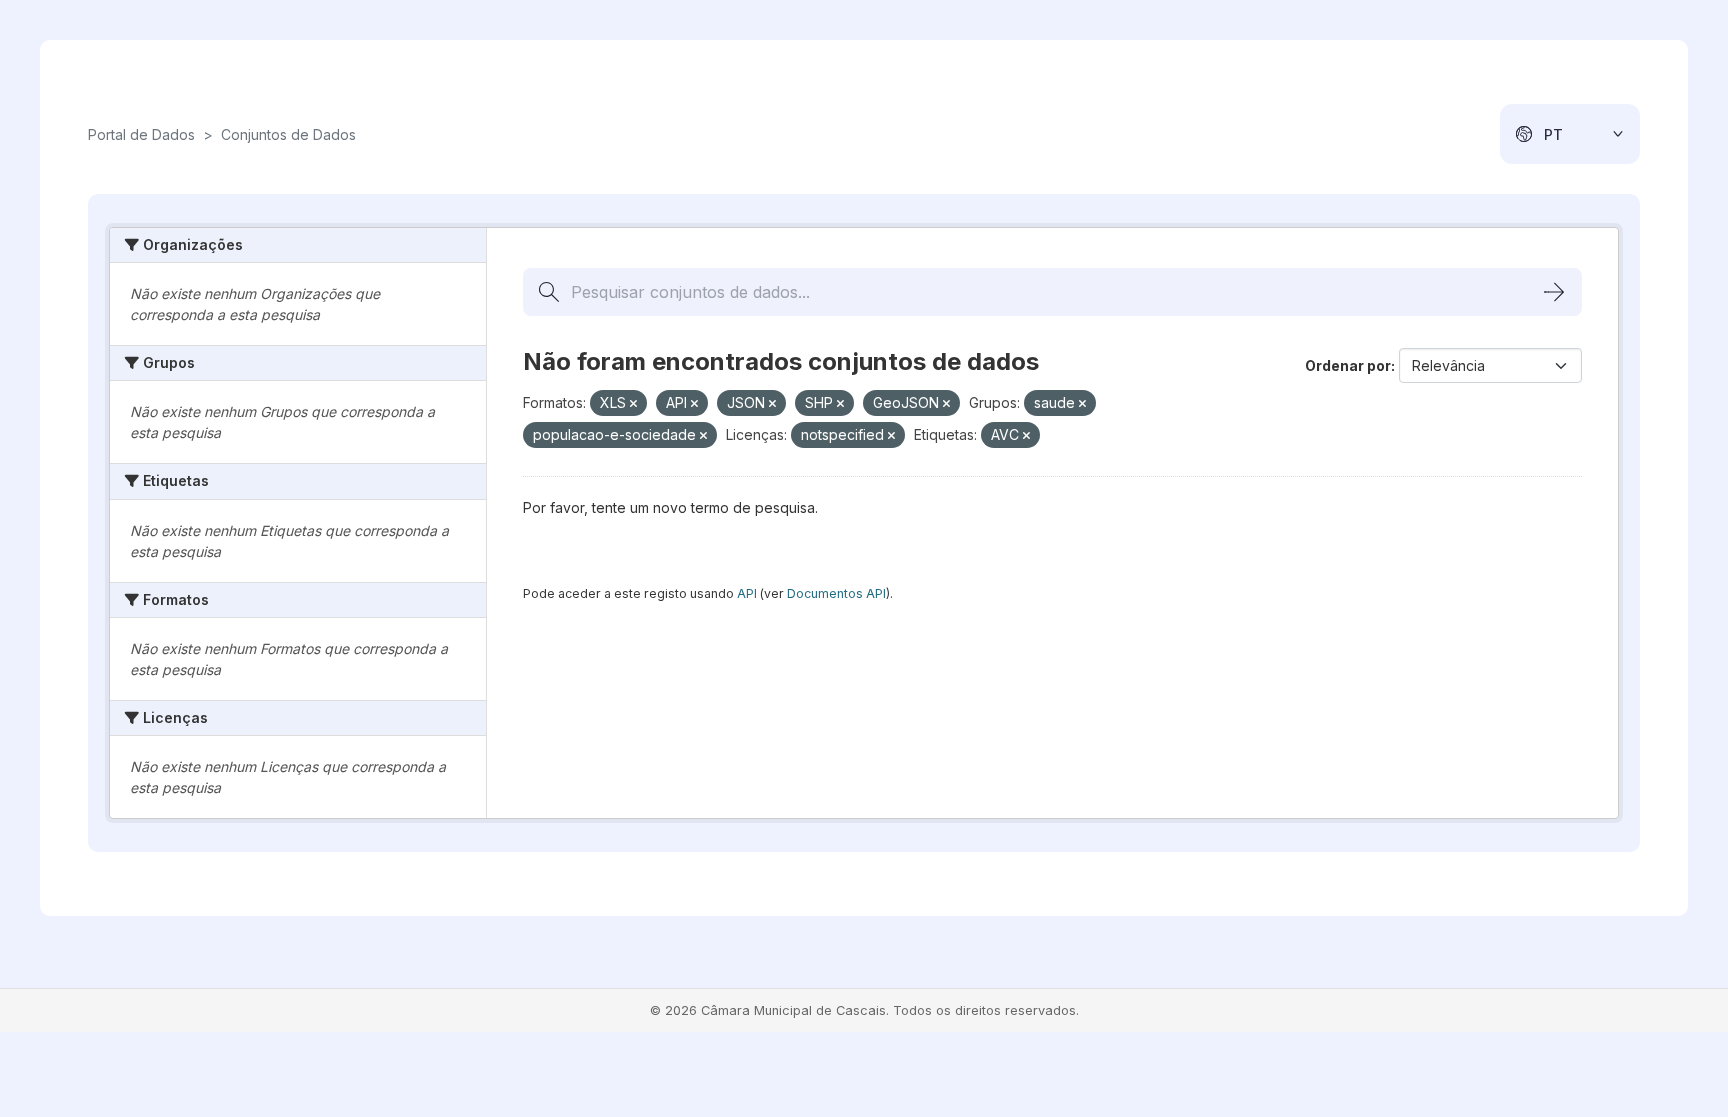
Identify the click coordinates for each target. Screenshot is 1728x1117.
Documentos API (836, 593)
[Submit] (1554, 292)
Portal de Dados (141, 134)
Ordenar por (1348, 365)
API (747, 593)
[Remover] (633, 404)
